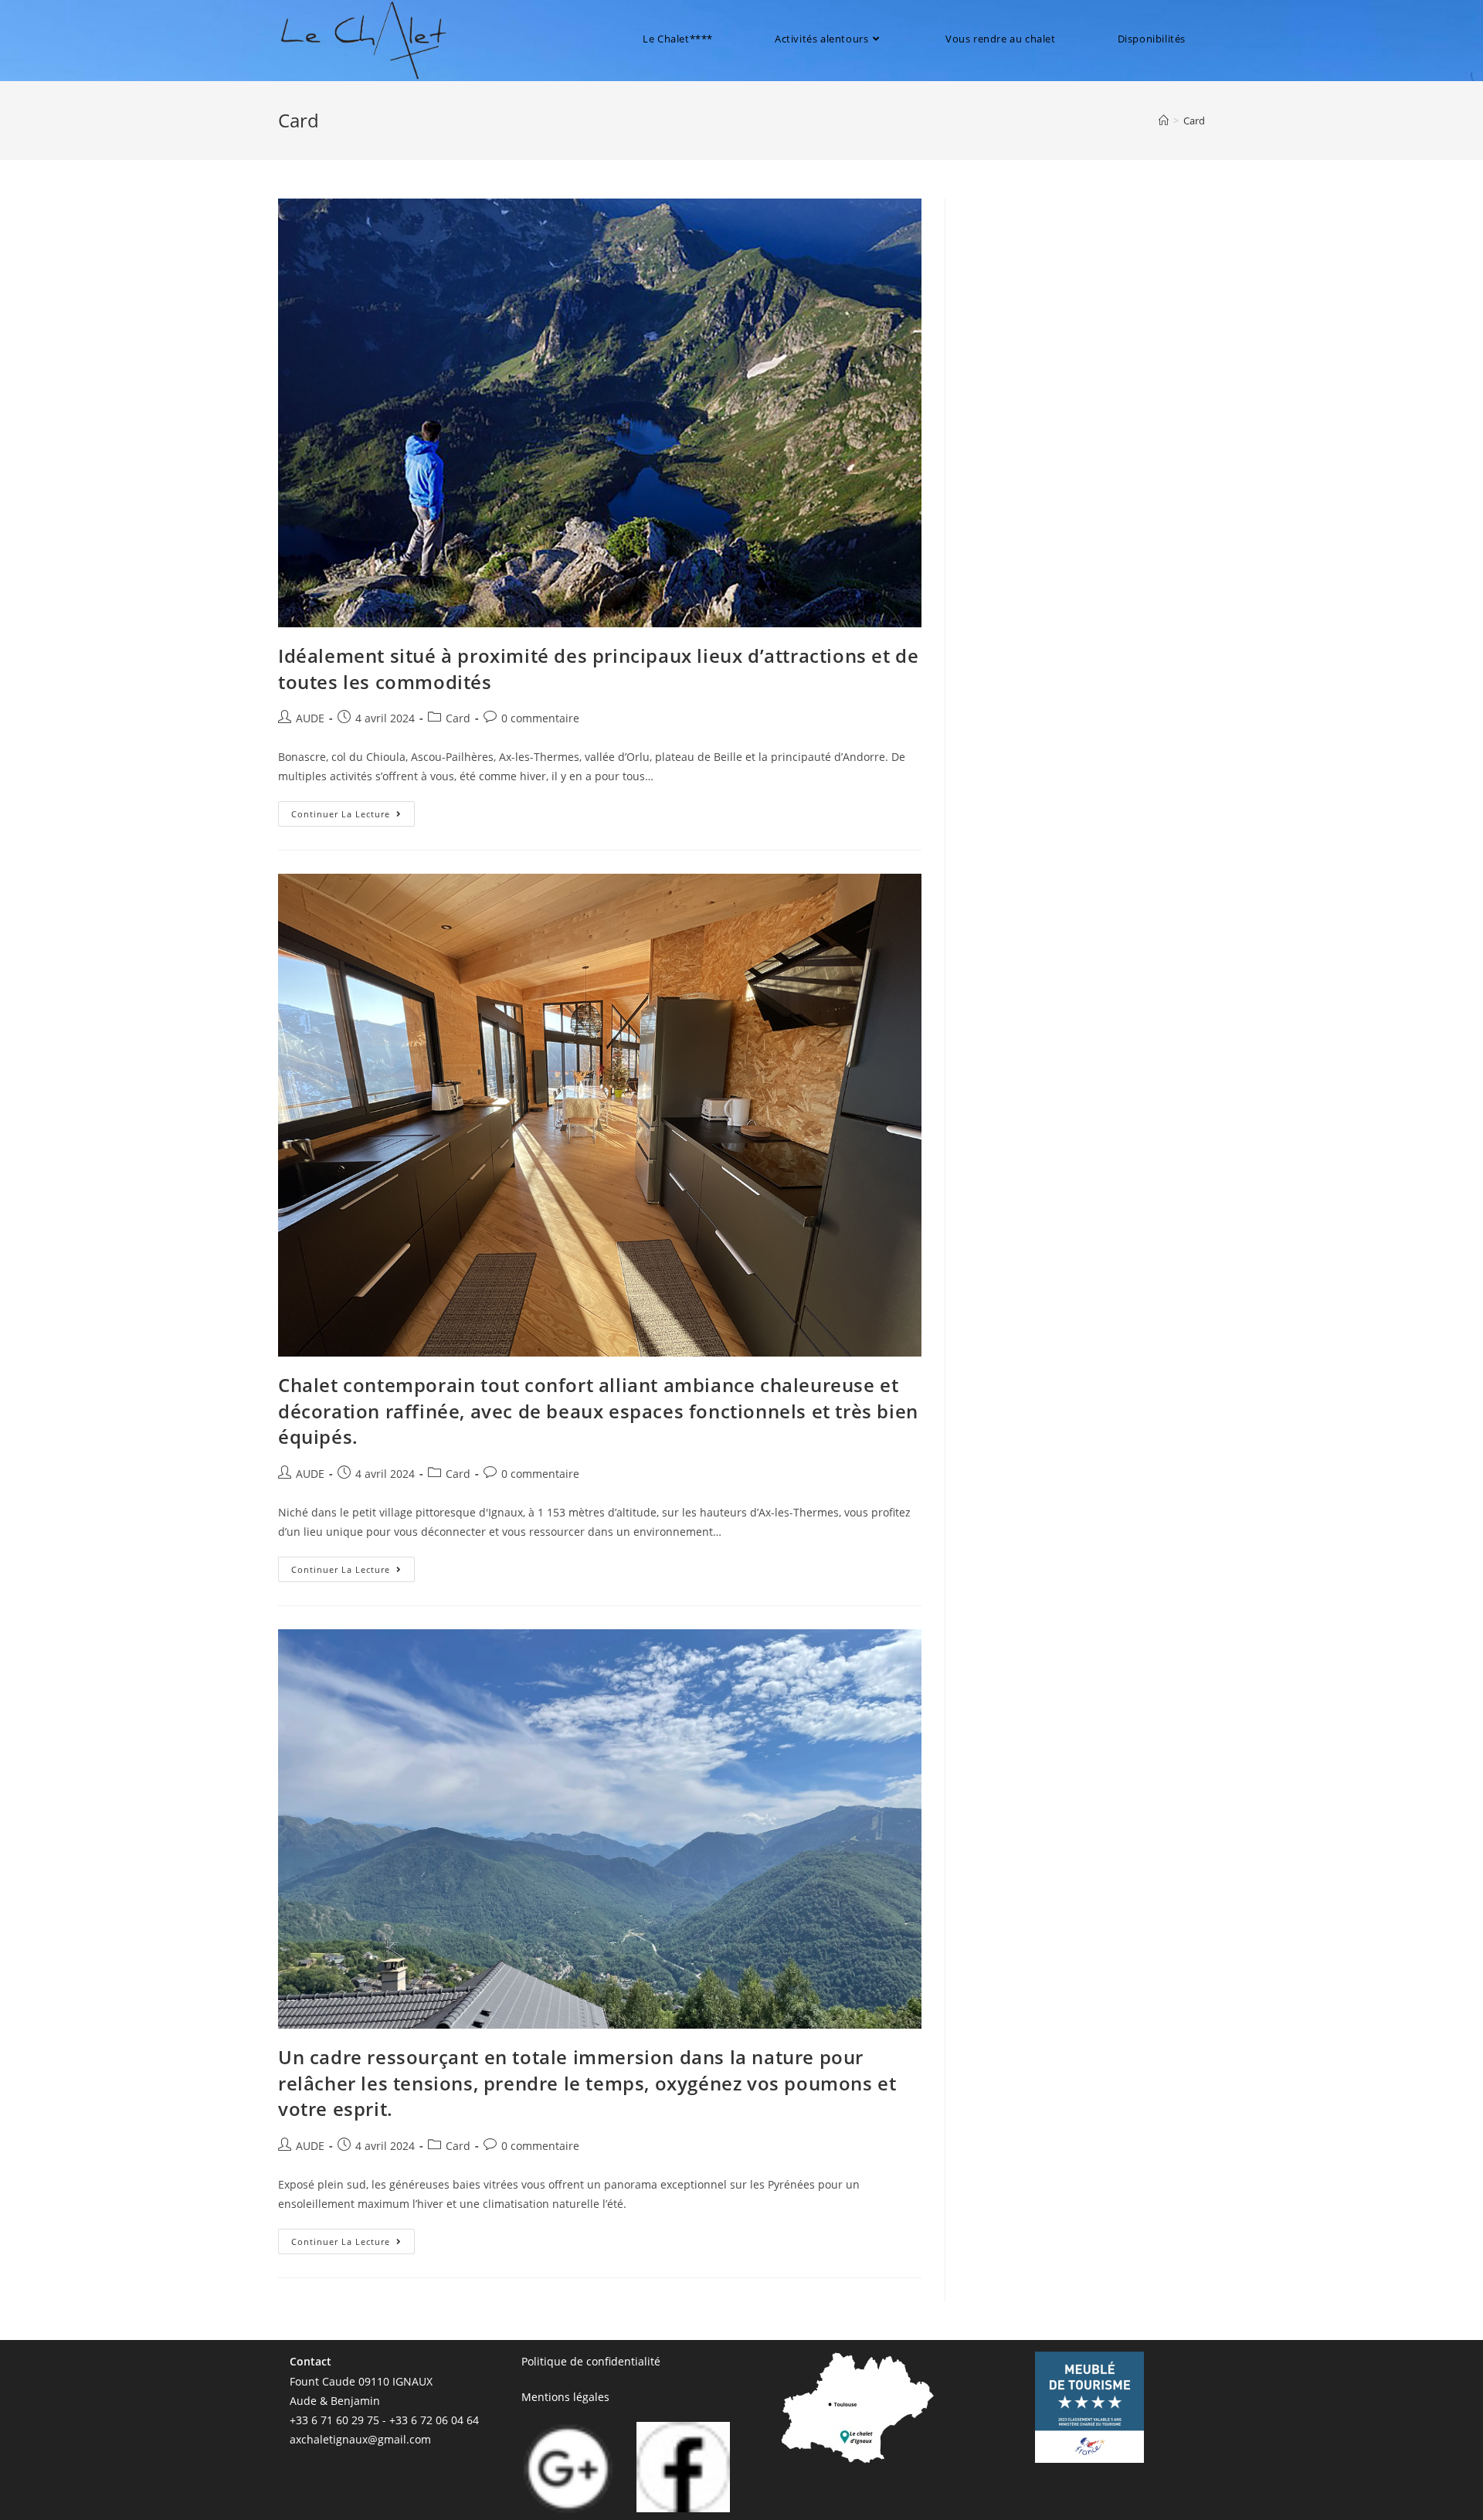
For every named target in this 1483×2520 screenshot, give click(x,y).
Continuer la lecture (353, 810)
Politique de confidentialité (591, 2361)
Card (1194, 121)
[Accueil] (1164, 121)
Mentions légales (565, 2397)
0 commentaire (540, 718)
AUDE (310, 718)
